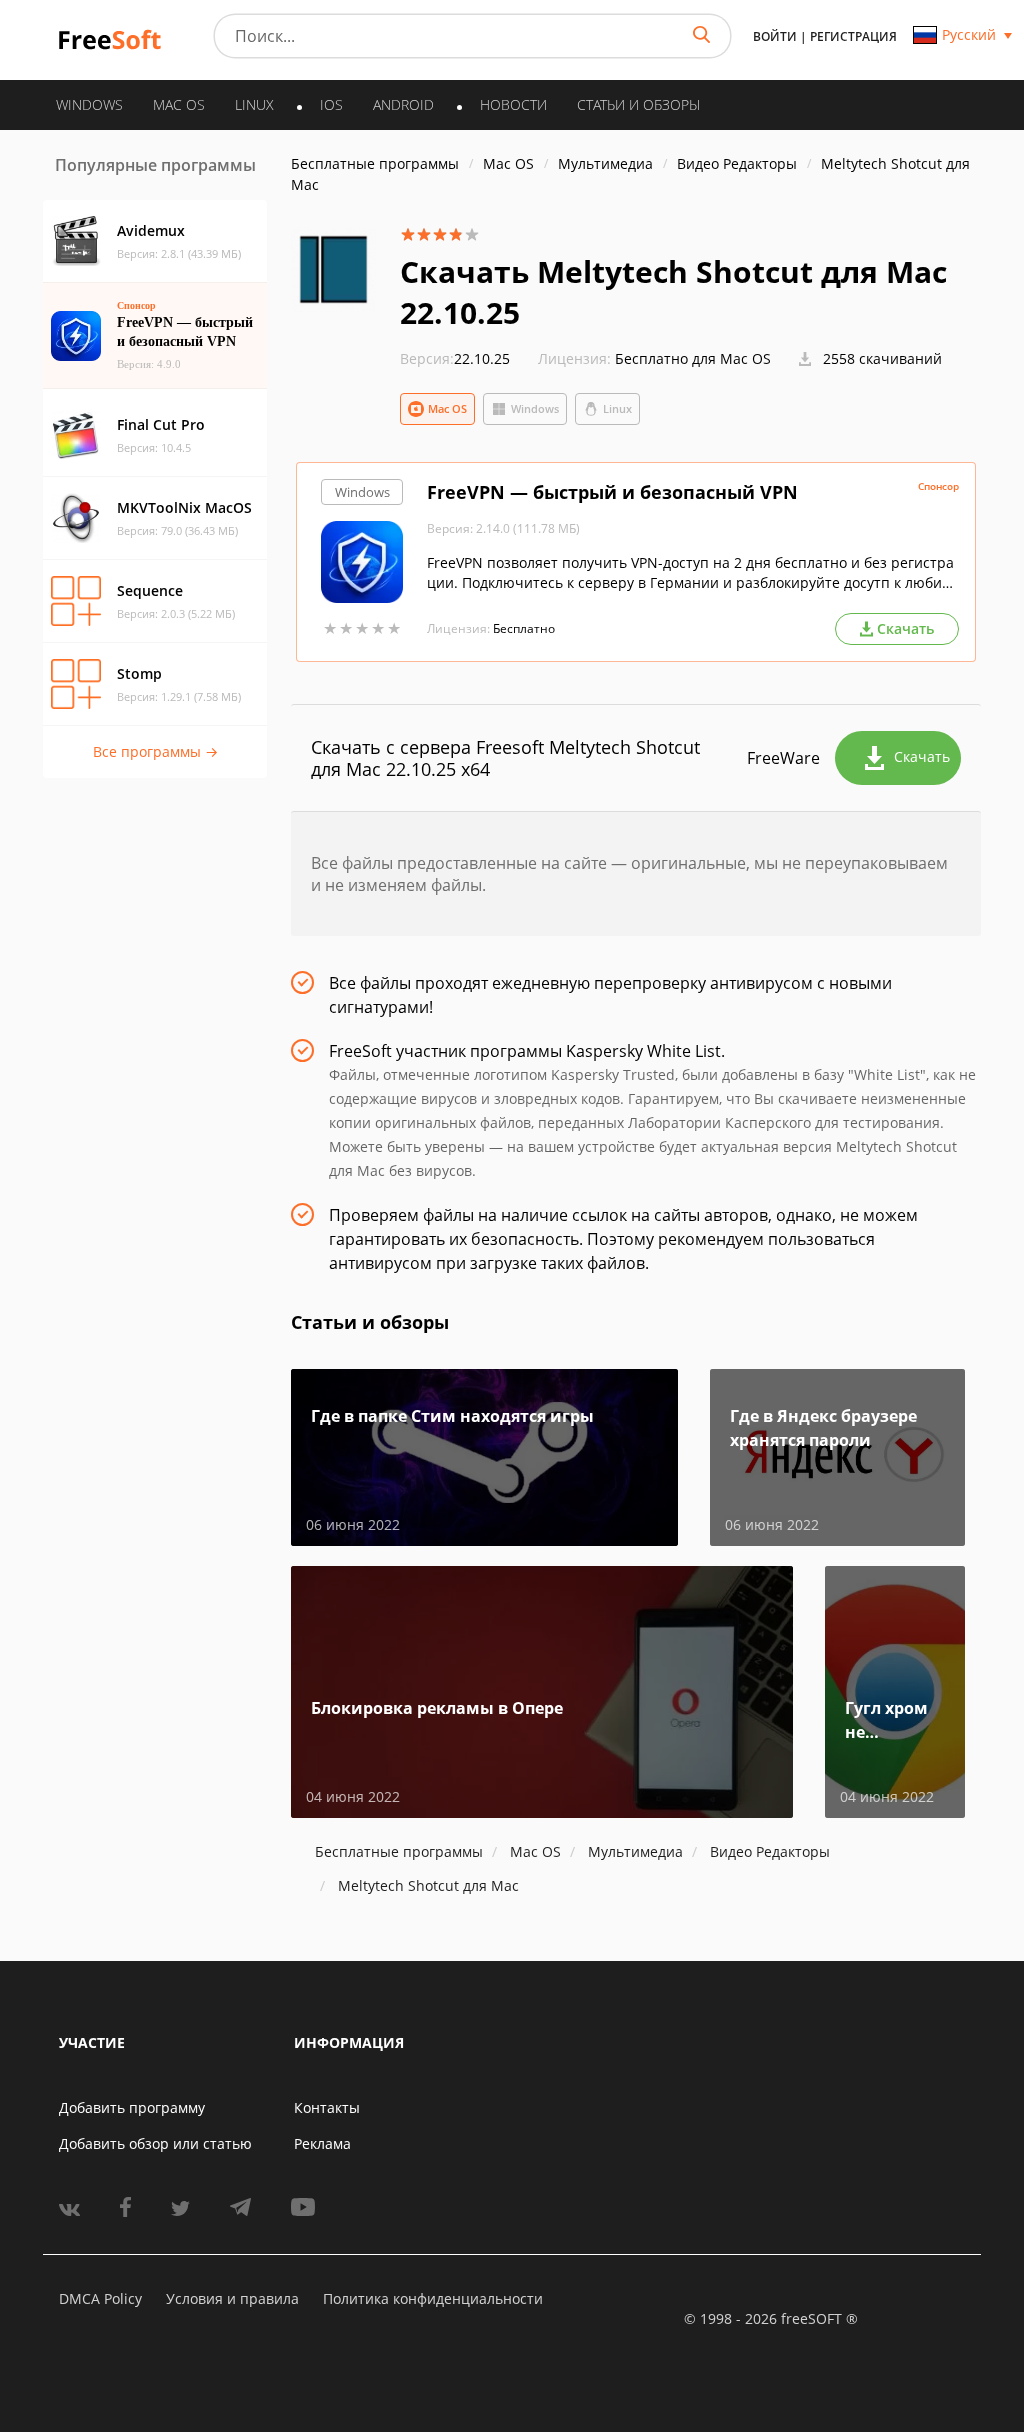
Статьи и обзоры (638, 104)
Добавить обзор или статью (155, 2143)
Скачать (922, 756)
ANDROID (403, 104)
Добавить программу (132, 2107)
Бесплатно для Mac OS (693, 358)
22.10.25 (455, 358)
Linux (617, 408)
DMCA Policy (100, 2298)
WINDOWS (89, 104)
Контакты (327, 2107)
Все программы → (155, 751)
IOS (331, 104)
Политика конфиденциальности (433, 2298)
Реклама (322, 2143)
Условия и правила (232, 2298)
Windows (535, 408)
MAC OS (179, 104)
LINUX (254, 104)
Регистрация (853, 36)
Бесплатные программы (375, 163)
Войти (775, 36)
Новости (513, 104)
